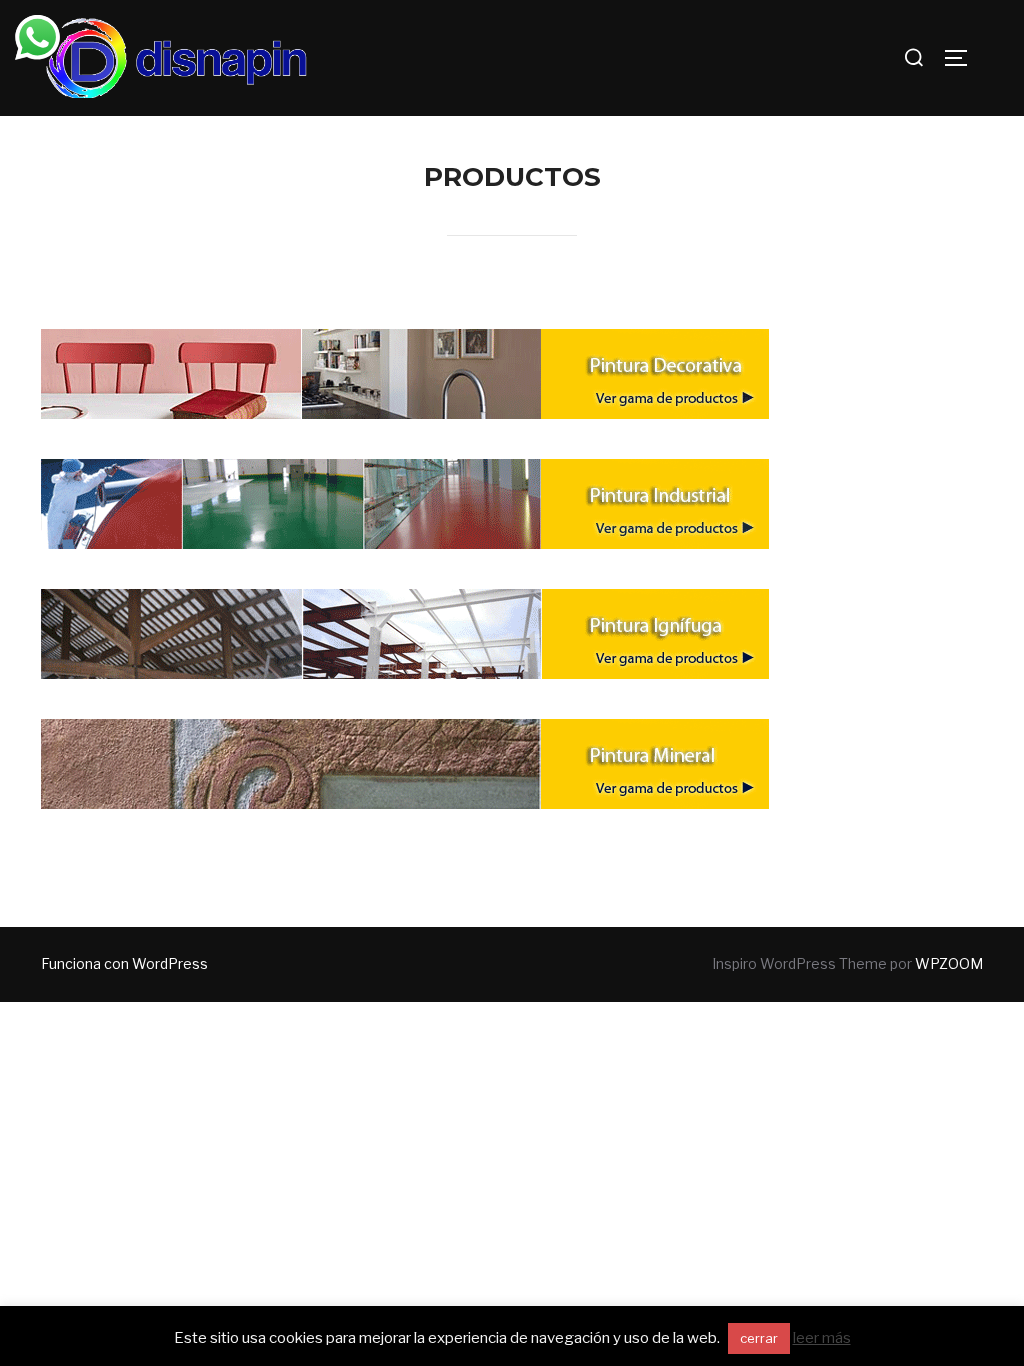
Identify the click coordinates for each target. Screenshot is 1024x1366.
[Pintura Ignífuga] (405, 642)
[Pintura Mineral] (405, 772)
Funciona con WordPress (124, 963)
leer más (822, 1338)
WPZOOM (949, 963)
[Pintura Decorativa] (405, 382)
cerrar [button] (759, 1338)
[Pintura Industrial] (405, 512)
